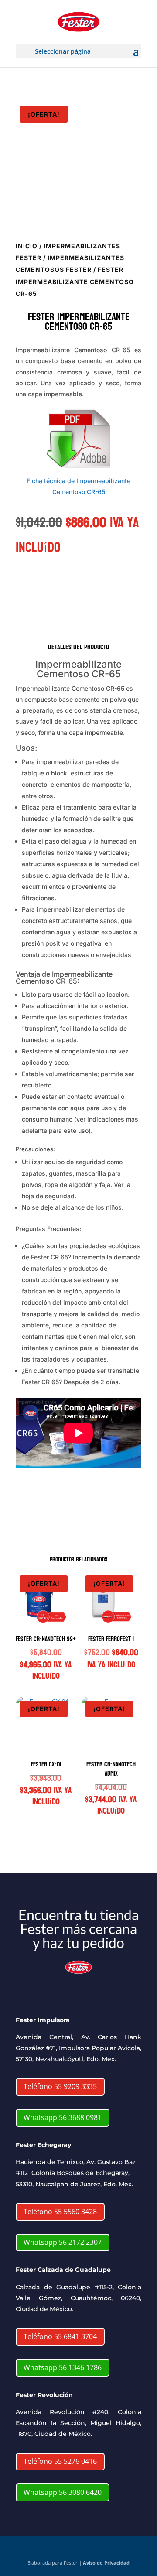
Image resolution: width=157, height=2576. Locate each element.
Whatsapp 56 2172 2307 (63, 2242)
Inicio (27, 246)
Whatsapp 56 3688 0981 (63, 2117)
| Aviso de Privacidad (104, 2563)
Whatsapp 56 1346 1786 (63, 2367)
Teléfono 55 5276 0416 (60, 2461)
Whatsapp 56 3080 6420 (63, 2492)
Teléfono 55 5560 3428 (60, 2212)
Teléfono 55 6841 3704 (60, 2336)
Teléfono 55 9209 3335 (60, 2086)
